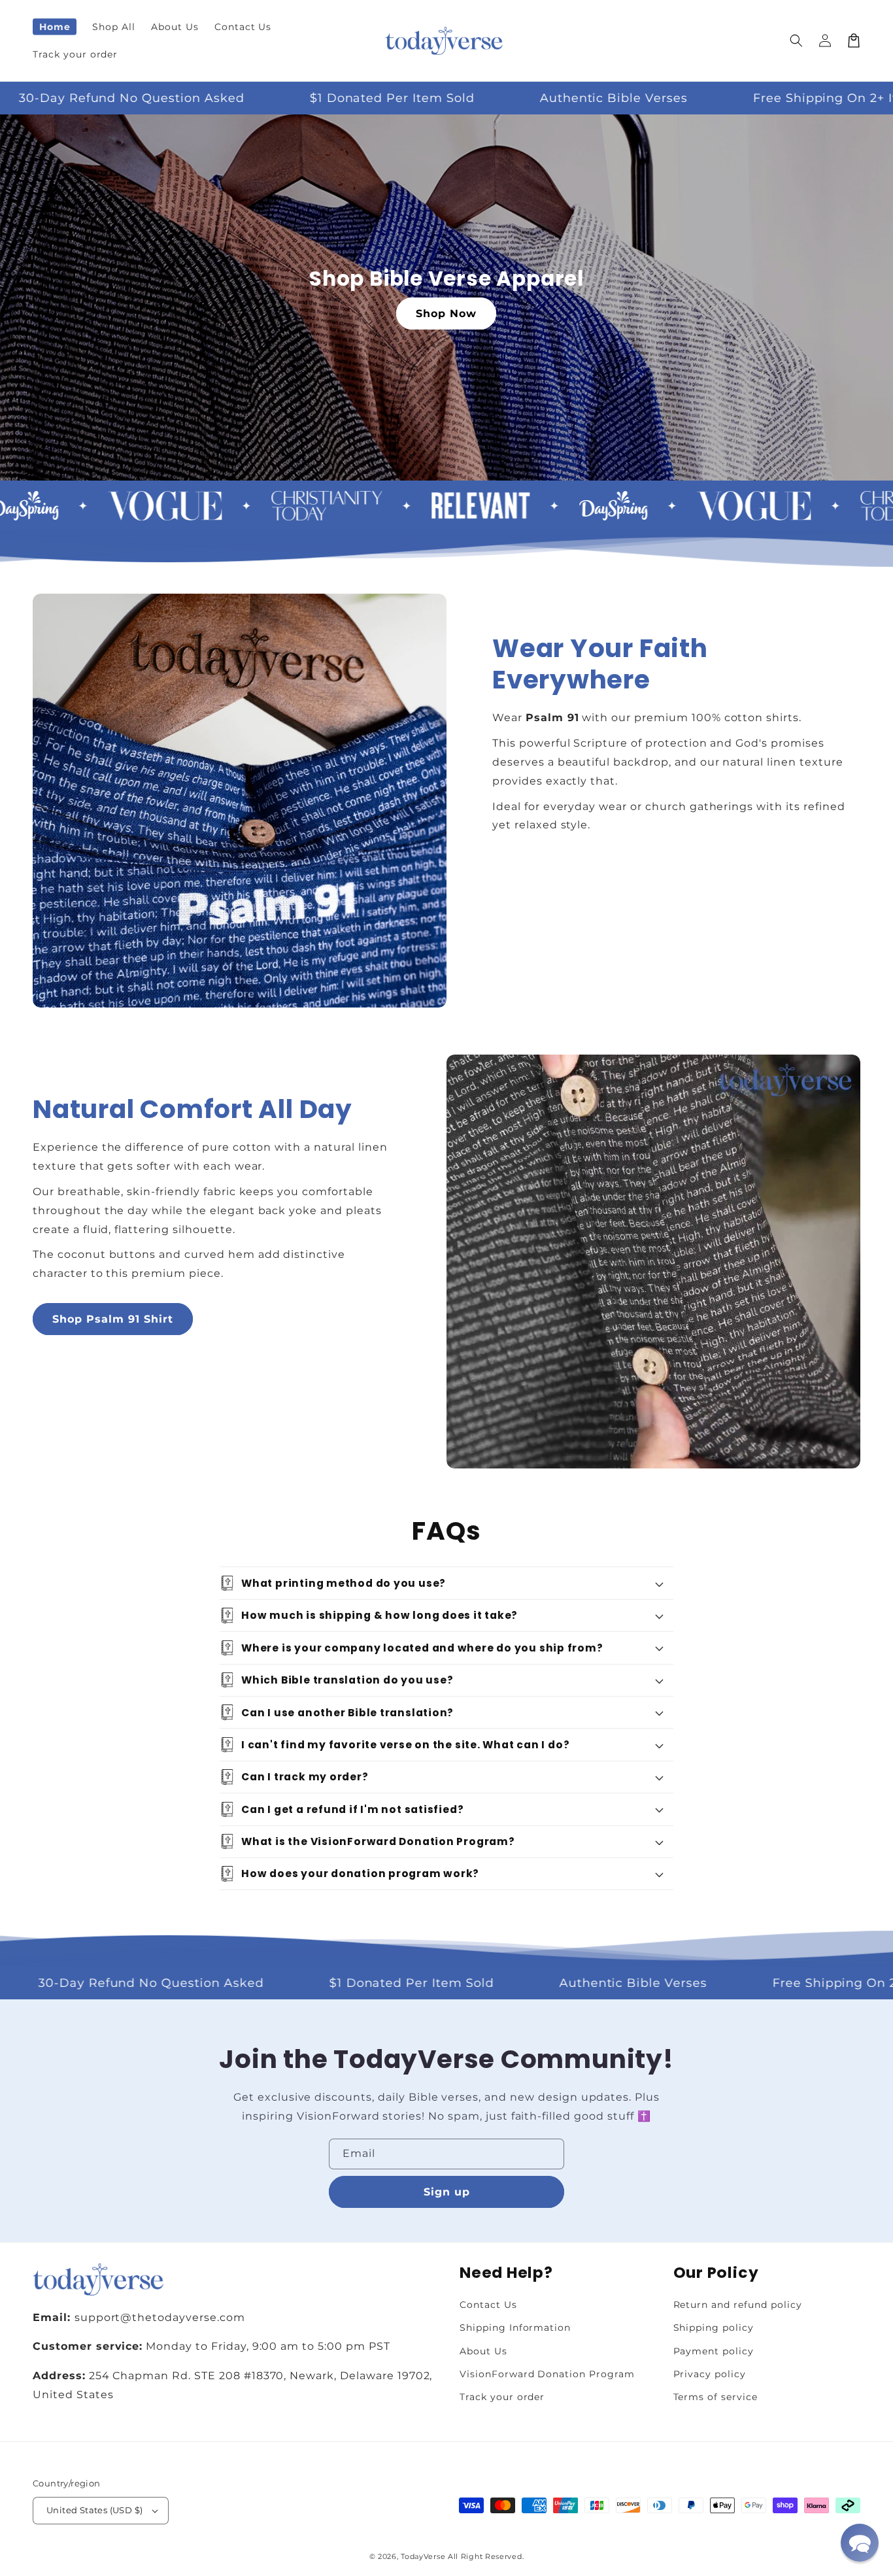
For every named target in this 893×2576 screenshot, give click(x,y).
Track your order (502, 2397)
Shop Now (446, 314)
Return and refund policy (738, 2305)
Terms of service (716, 2397)
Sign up (447, 2192)
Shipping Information (515, 2328)
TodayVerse (423, 2556)
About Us (483, 2351)
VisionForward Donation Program (547, 2374)
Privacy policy (710, 2374)
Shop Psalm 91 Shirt (113, 1319)
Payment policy (714, 2351)
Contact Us (488, 2305)
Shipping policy (714, 2328)
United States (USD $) (94, 2510)
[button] (796, 41)
